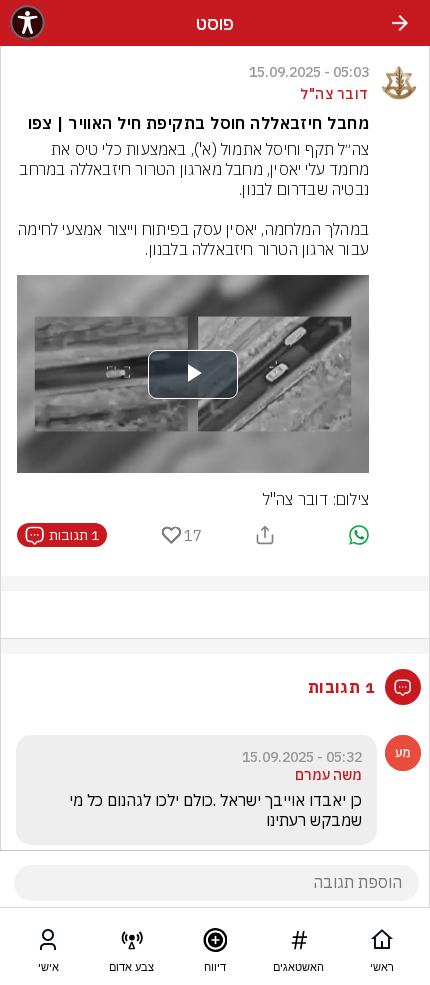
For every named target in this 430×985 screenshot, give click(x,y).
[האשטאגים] (299, 944)
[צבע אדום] (132, 944)
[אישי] (48, 944)
